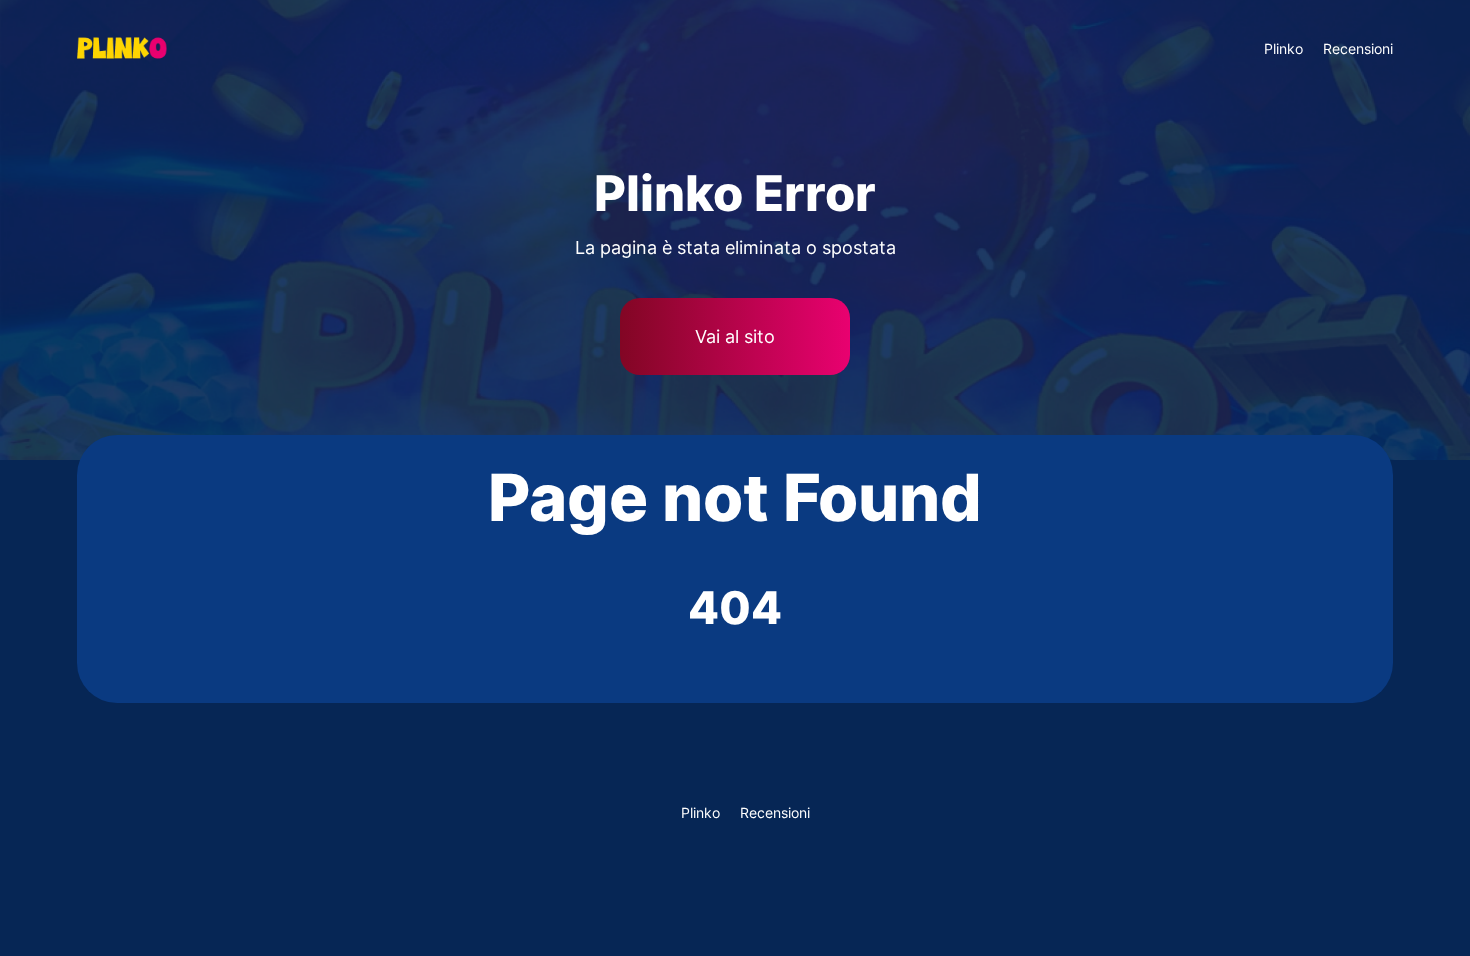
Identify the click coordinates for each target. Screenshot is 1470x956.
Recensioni (1358, 48)
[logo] (174, 48)
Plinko (1283, 48)
